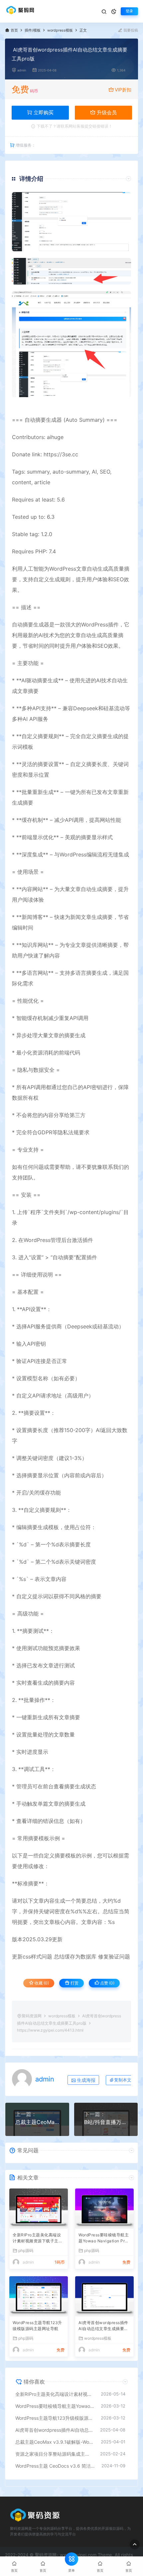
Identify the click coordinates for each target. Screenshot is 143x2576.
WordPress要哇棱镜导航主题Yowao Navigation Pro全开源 (104, 2239)
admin (22, 70)
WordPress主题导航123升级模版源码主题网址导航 (37, 2326)
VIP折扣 (123, 90)
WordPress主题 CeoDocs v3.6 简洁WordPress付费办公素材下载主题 (55, 2466)
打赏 (74, 1983)
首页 (14, 30)
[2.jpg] (71, 271)
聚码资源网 (32, 2016)
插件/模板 (33, 30)
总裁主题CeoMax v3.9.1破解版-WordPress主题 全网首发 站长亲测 (37, 2122)
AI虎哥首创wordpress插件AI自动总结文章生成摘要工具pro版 (103, 2326)
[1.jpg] (71, 222)
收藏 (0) (41, 1983)
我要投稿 (130, 30)
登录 (129, 11)
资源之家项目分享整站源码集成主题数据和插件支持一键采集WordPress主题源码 (54, 2454)
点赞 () (107, 1983)
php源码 (26, 2250)
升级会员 (106, 112)
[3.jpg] (71, 344)
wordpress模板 (60, 30)
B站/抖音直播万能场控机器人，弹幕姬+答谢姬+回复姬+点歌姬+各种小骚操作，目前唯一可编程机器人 (106, 2122)
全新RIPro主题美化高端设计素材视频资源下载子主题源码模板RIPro (38, 2239)
